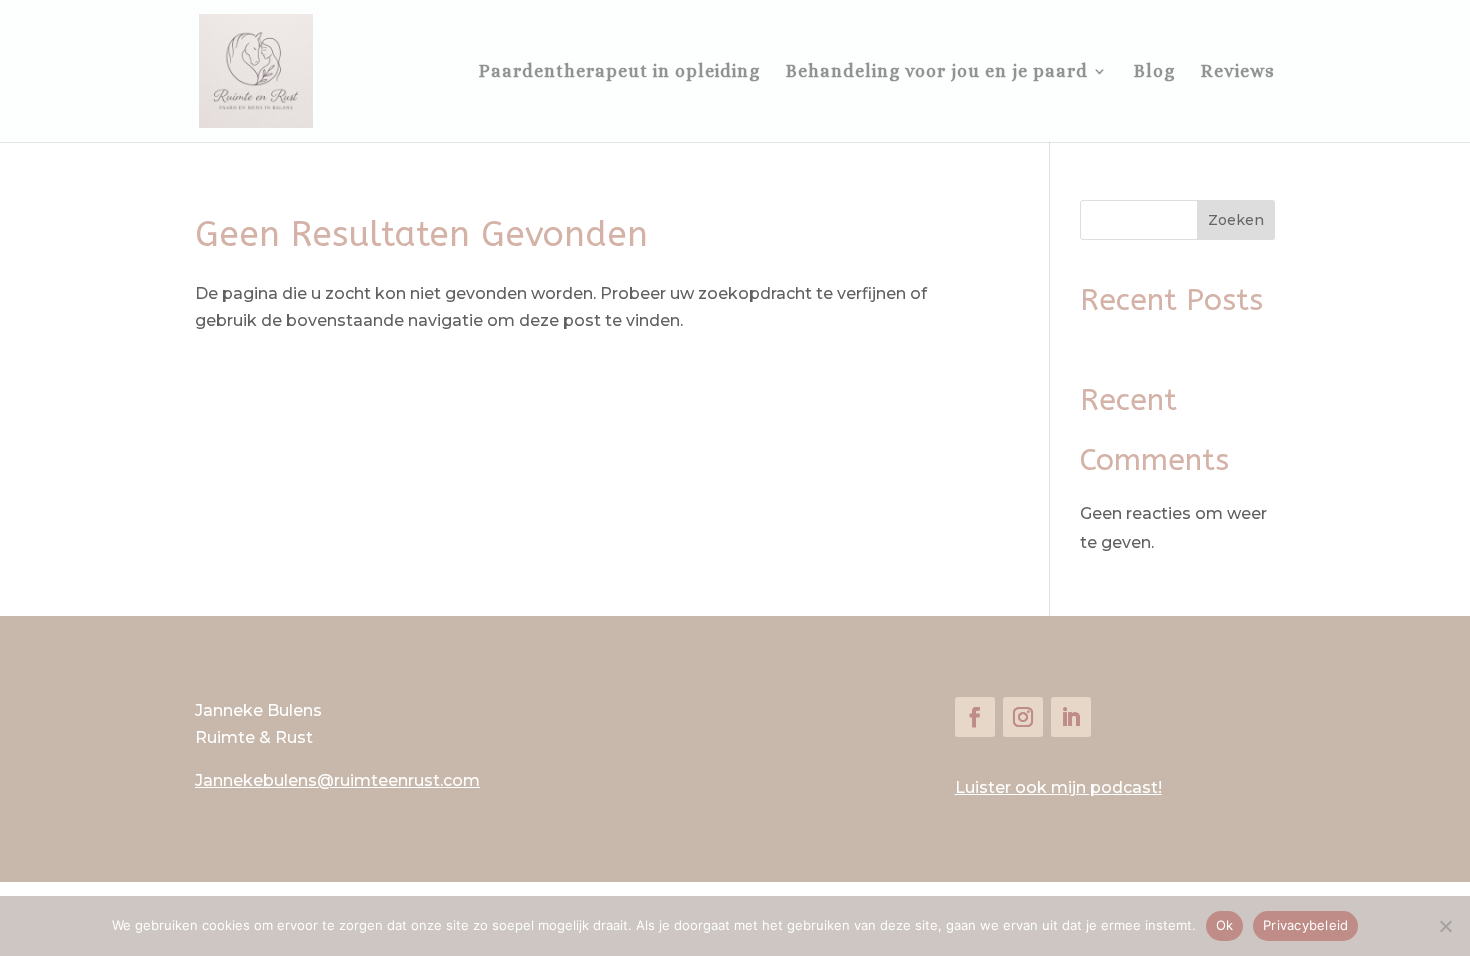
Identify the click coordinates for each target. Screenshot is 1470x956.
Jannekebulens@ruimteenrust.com (337, 780)
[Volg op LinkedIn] (1071, 717)
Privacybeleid (1305, 925)
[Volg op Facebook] (975, 717)
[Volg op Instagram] (1023, 717)
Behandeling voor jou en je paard (937, 72)
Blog (1154, 72)
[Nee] (1445, 926)
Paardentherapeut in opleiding (619, 72)
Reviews (1238, 72)
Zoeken (1236, 220)
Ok (1225, 925)
